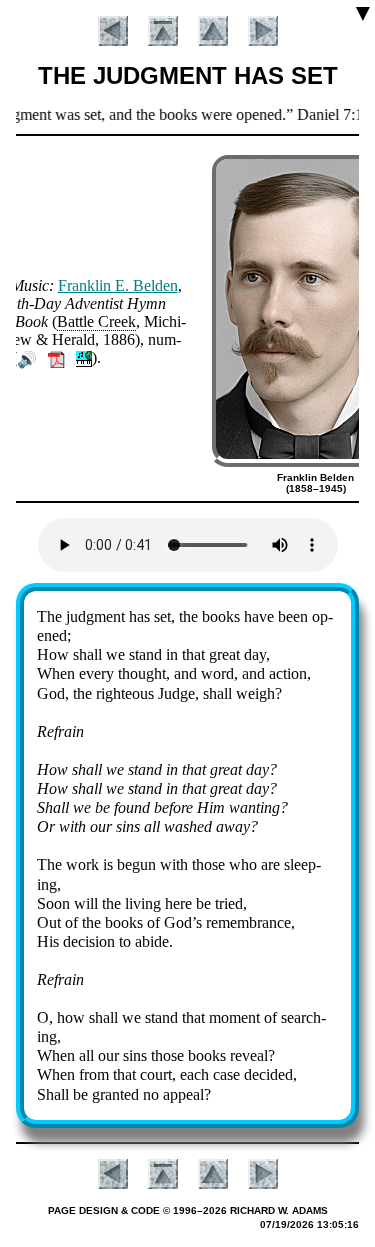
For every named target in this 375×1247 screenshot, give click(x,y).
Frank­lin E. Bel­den (118, 285)
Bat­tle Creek (96, 321)
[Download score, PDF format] (56, 357)
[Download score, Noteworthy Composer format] (84, 357)
